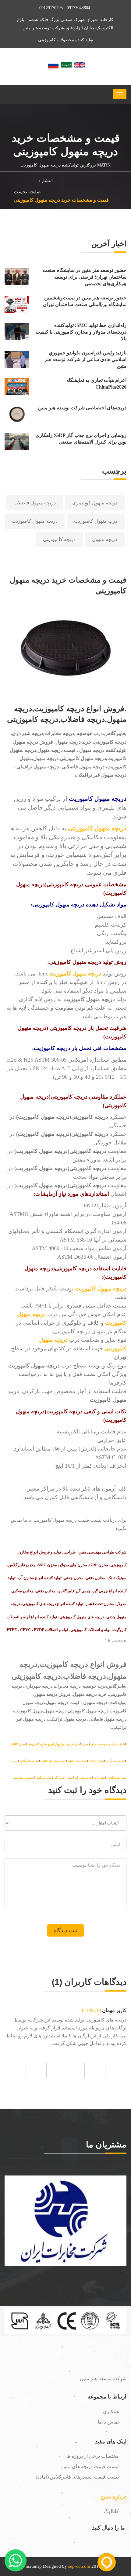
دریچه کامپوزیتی (59, 539)
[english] (79, 64)
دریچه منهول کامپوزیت (35, 521)
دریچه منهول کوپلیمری (95, 503)
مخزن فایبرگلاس (29, 1761)
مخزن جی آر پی (116, 1761)
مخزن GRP (19, 1744)
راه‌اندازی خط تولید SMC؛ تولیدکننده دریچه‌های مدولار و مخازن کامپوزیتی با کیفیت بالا (81, 332)
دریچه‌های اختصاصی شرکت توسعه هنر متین (82, 408)
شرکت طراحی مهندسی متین (108, 1744)
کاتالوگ (111, 2511)
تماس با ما (108, 2422)
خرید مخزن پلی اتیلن (53, 1761)
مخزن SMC (97, 1761)
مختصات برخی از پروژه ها (93, 2456)
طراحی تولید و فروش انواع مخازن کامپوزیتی (54, 1744)
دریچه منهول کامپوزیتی (97, 828)
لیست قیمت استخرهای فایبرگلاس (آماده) (77, 2477)
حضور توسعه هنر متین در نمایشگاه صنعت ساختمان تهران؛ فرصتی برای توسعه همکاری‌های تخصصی (85, 277)
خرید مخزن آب (83, 1778)
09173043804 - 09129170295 (65, 8)
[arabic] (66, 64)
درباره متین (114, 2497)
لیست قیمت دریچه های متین (90, 2466)
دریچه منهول (105, 539)
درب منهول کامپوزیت (96, 521)
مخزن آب (100, 1778)
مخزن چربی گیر (63, 1778)
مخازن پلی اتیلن (77, 1761)
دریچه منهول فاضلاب (35, 503)
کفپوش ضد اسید (23, 1778)
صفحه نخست (27, 192)
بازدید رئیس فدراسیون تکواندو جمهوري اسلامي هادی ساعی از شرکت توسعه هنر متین (85, 360)
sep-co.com (79, 2566)
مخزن (85, 1744)
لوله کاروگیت (43, 1778)
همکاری (111, 2411)
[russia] (53, 64)
